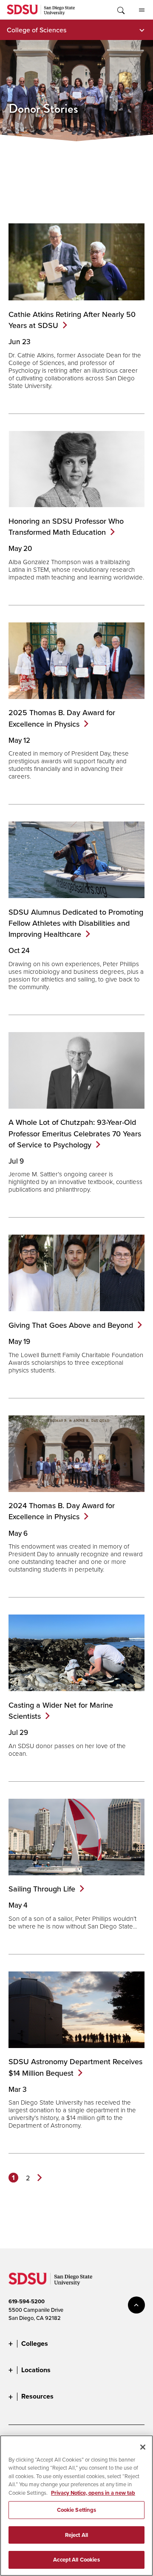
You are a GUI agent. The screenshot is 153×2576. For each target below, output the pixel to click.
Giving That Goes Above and (71, 1325)
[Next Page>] (40, 2178)
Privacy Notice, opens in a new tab (93, 2493)
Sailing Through (42, 1889)
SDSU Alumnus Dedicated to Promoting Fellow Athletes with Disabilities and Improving (76, 923)
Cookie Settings (77, 2510)
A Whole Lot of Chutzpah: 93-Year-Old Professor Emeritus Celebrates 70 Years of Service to (75, 1133)
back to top (136, 2305)
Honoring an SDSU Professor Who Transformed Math (66, 526)
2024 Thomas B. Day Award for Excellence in (62, 1511)
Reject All (76, 2535)
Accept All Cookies (76, 2560)
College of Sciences (37, 30)
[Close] (143, 2447)
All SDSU (142, 10)
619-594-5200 (27, 2301)
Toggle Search (120, 10)
